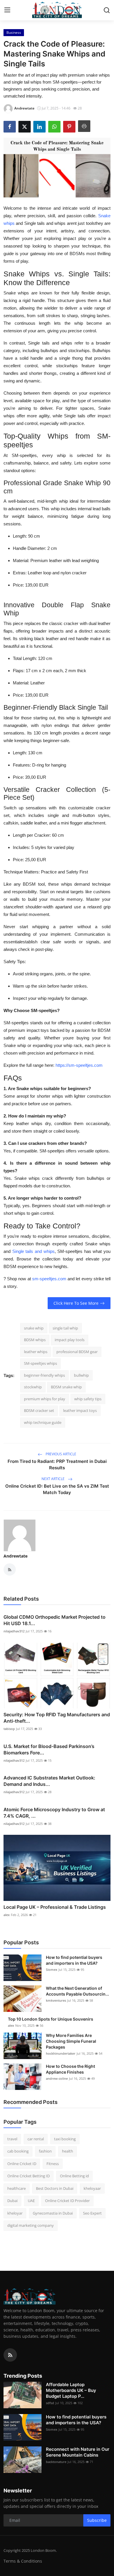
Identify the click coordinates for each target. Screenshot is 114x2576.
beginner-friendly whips (44, 1375)
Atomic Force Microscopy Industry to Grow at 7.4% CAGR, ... (54, 1813)
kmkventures (56, 2000)
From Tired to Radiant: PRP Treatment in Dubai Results (57, 1464)
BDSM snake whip (66, 1387)
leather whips (36, 1352)
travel (12, 2139)
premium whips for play (45, 1399)
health (68, 2151)
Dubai (12, 2201)
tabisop (9, 1729)
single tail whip (65, 1328)
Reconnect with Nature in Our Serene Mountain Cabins (78, 2452)
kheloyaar (92, 2188)
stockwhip (33, 1387)
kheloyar (15, 2213)
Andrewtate (15, 1556)
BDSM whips (35, 1340)
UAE (31, 2201)
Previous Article (61, 1454)
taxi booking (65, 2139)
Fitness (53, 2164)
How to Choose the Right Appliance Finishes (70, 2069)
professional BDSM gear (77, 1352)
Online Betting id (74, 2176)
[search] (107, 10)
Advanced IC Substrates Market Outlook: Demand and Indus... (49, 1781)
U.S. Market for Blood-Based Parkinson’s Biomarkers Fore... (49, 1749)
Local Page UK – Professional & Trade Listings (55, 1907)
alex (7, 1915)
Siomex (52, 1969)
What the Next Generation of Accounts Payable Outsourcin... (77, 1991)
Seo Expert (92, 2213)
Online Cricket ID (22, 2164)
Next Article (53, 1479)
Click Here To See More (76, 1303)
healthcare (17, 2188)
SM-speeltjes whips (40, 1363)
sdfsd (50, 2403)
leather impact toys (80, 1410)
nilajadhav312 (14, 1631)
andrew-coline (57, 2078)
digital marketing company (31, 2225)
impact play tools (70, 1340)
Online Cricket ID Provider (67, 2201)
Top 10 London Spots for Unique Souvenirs (51, 2019)
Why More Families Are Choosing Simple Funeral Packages (71, 2041)
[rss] (10, 2355)
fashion (45, 2151)
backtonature (56, 2462)
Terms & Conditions (23, 2561)
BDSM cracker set (39, 1410)
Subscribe (97, 2520)
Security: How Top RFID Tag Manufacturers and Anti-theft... (57, 1718)
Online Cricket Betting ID (28, 2176)
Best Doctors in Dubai (55, 2188)
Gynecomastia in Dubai (53, 2213)
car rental (36, 2139)
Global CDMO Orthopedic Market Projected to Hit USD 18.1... (55, 1620)
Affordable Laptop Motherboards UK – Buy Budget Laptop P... (71, 2390)
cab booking (18, 2151)
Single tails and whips (33, 1251)
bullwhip (81, 1375)
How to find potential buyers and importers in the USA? (74, 1960)
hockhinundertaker (61, 2053)
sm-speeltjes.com (49, 1279)
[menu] (7, 10)
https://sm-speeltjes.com (78, 1065)
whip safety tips (88, 1399)
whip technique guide (43, 1422)
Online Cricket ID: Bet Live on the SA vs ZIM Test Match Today (57, 1489)
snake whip (34, 1328)
